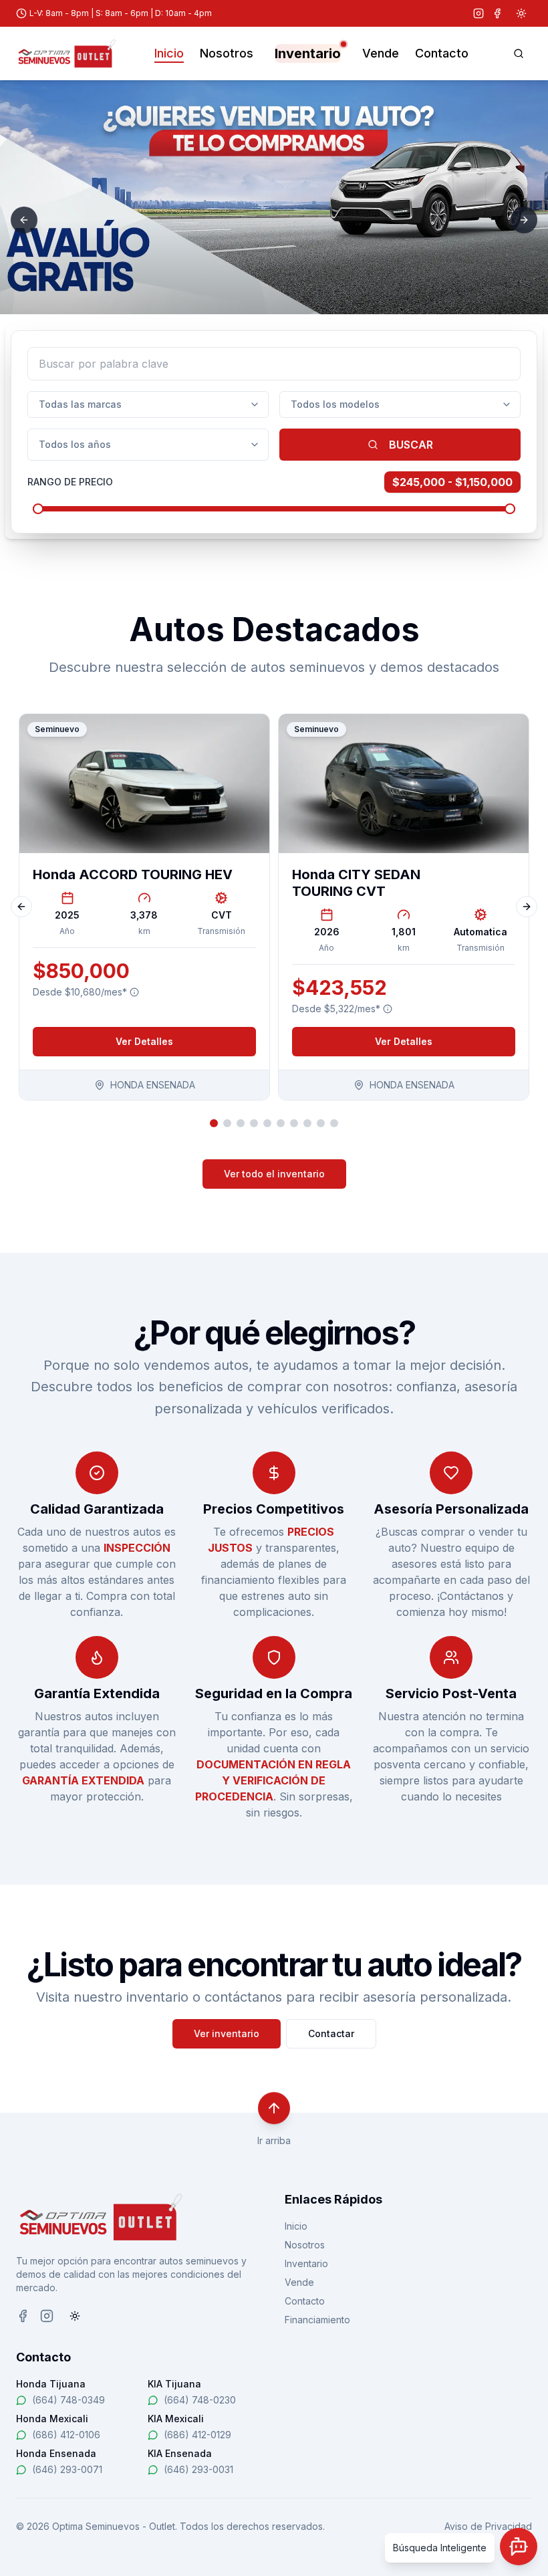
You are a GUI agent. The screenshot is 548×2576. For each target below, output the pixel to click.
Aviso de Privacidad (488, 2526)
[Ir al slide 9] (321, 1123)
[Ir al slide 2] (227, 1123)
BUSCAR (411, 445)
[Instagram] (478, 13)
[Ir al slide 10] (334, 1123)
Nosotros (227, 53)
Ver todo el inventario (274, 1174)
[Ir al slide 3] (241, 1123)
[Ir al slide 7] (294, 1123)
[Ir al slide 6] (281, 1123)
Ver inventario (227, 2033)
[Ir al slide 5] (267, 1123)
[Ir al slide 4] (254, 1123)
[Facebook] (497, 13)
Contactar (331, 2033)
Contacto (442, 53)
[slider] (38, 509)
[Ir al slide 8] (307, 1123)
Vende (381, 53)
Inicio (169, 53)
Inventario (308, 53)
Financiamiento (317, 2320)
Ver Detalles (144, 1041)
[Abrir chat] (519, 2547)
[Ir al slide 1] (214, 1123)
